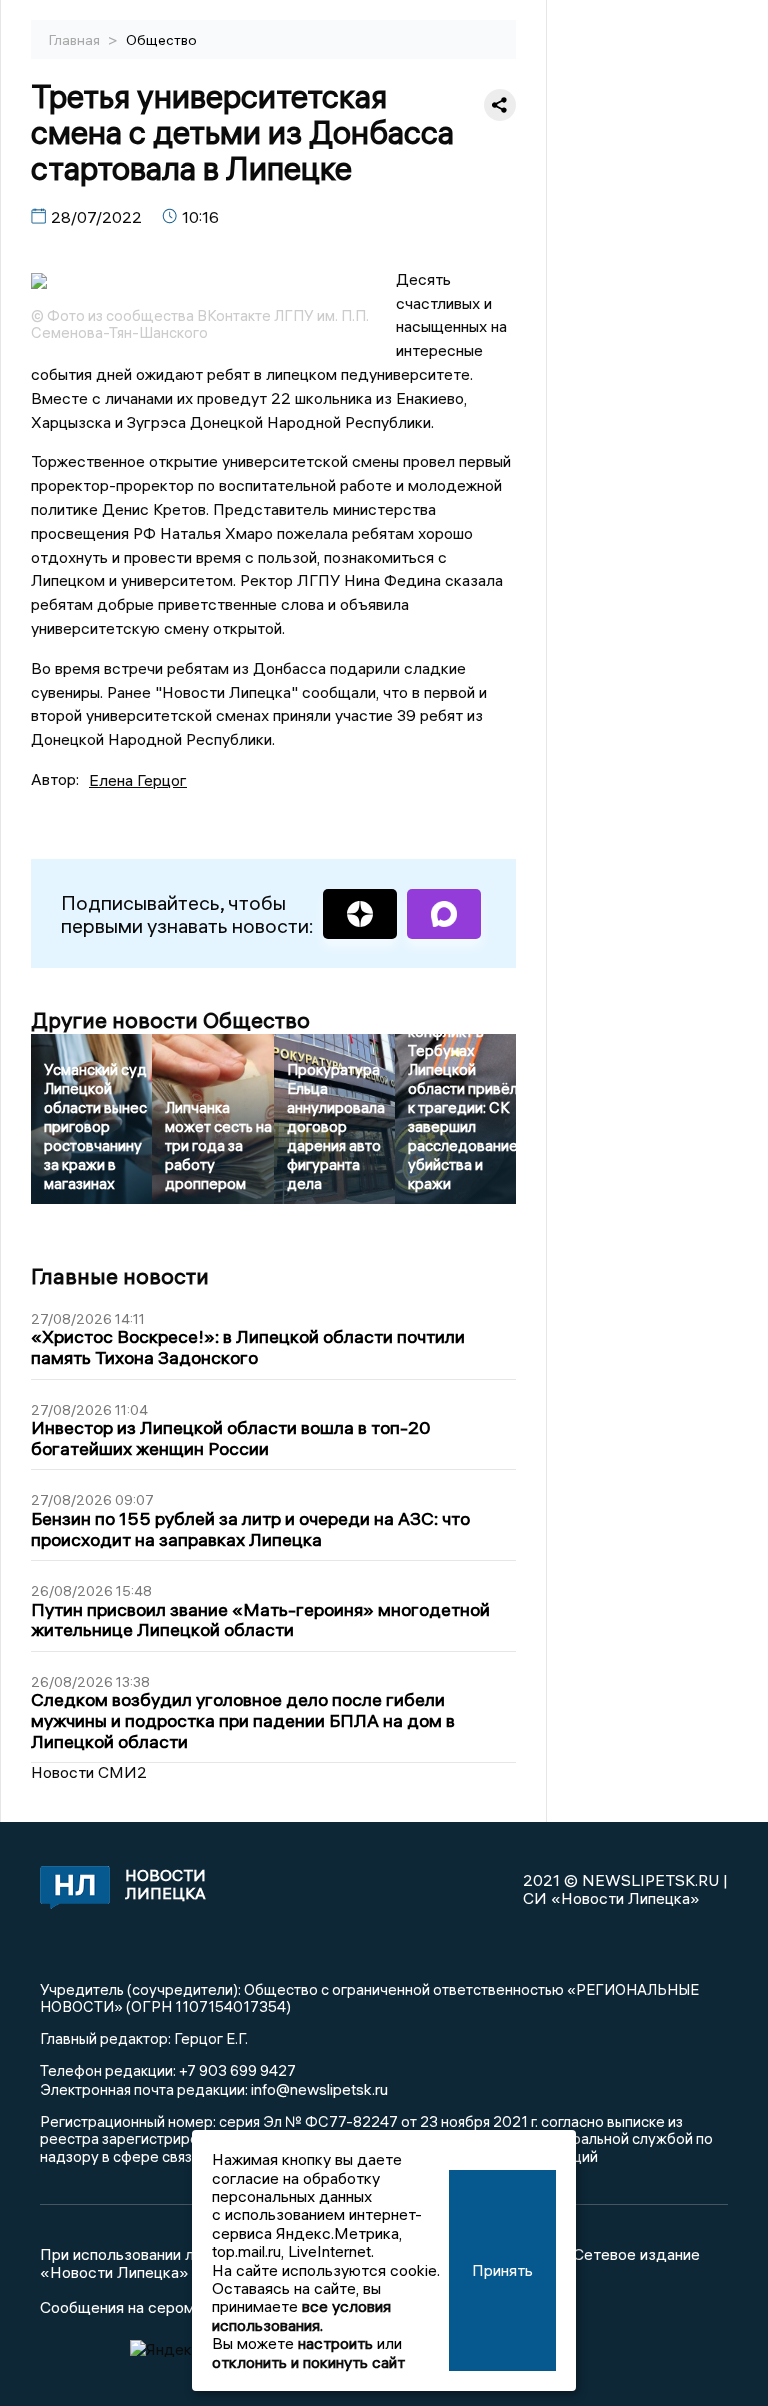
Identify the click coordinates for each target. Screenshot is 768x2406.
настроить (335, 2343)
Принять (502, 2270)
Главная (76, 40)
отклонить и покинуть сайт (308, 2362)
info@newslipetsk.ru (319, 2089)
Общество (161, 40)
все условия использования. (301, 2315)
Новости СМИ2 (89, 1772)
